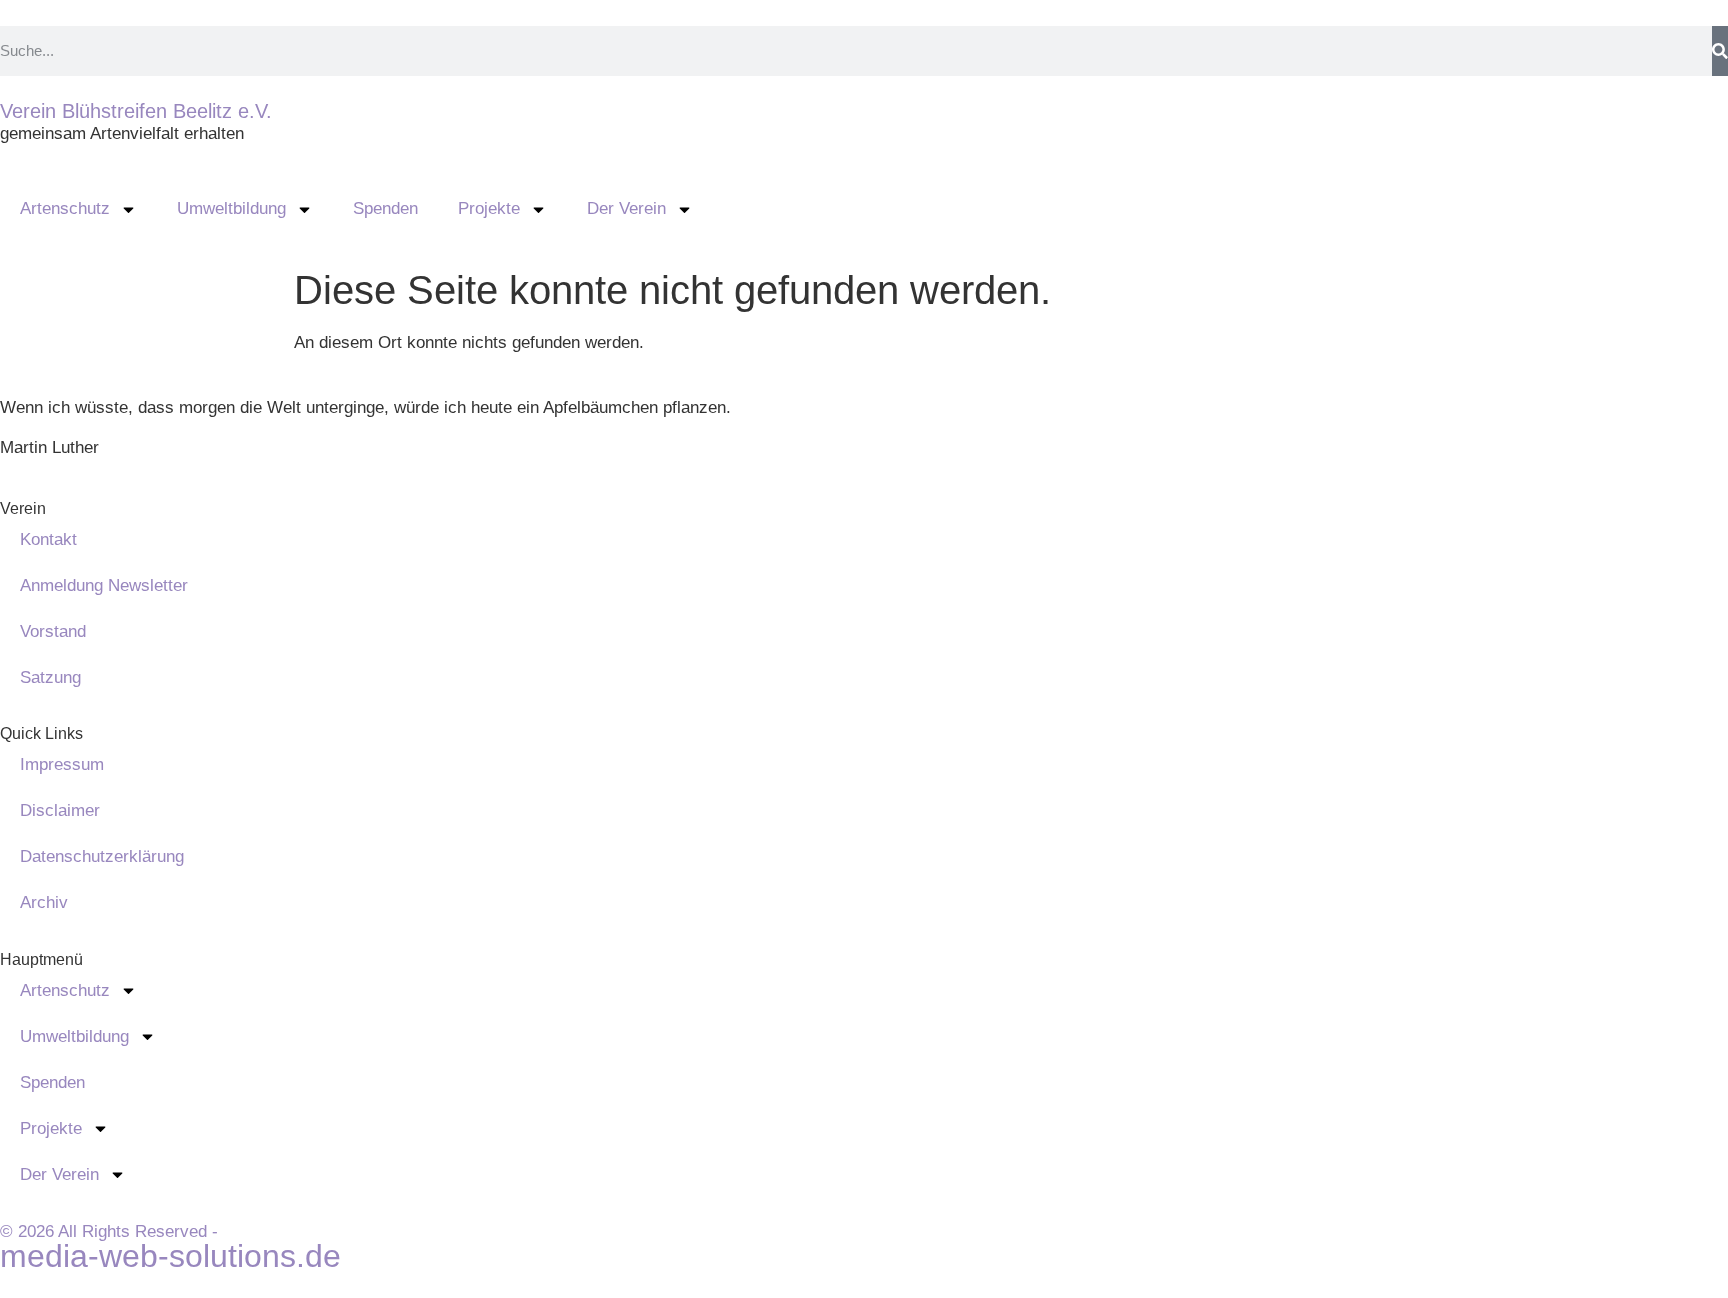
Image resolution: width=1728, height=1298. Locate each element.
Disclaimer (60, 810)
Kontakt (48, 539)
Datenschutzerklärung (102, 856)
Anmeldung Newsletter (104, 585)
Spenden (385, 208)
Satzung (50, 677)
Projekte (489, 208)
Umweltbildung (231, 208)
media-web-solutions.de (170, 1256)
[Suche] (1720, 51)
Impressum (62, 764)
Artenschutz (65, 208)
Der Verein (626, 208)
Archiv (44, 902)
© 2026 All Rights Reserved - (109, 1231)
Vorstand (53, 631)
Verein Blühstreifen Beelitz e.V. (136, 111)
